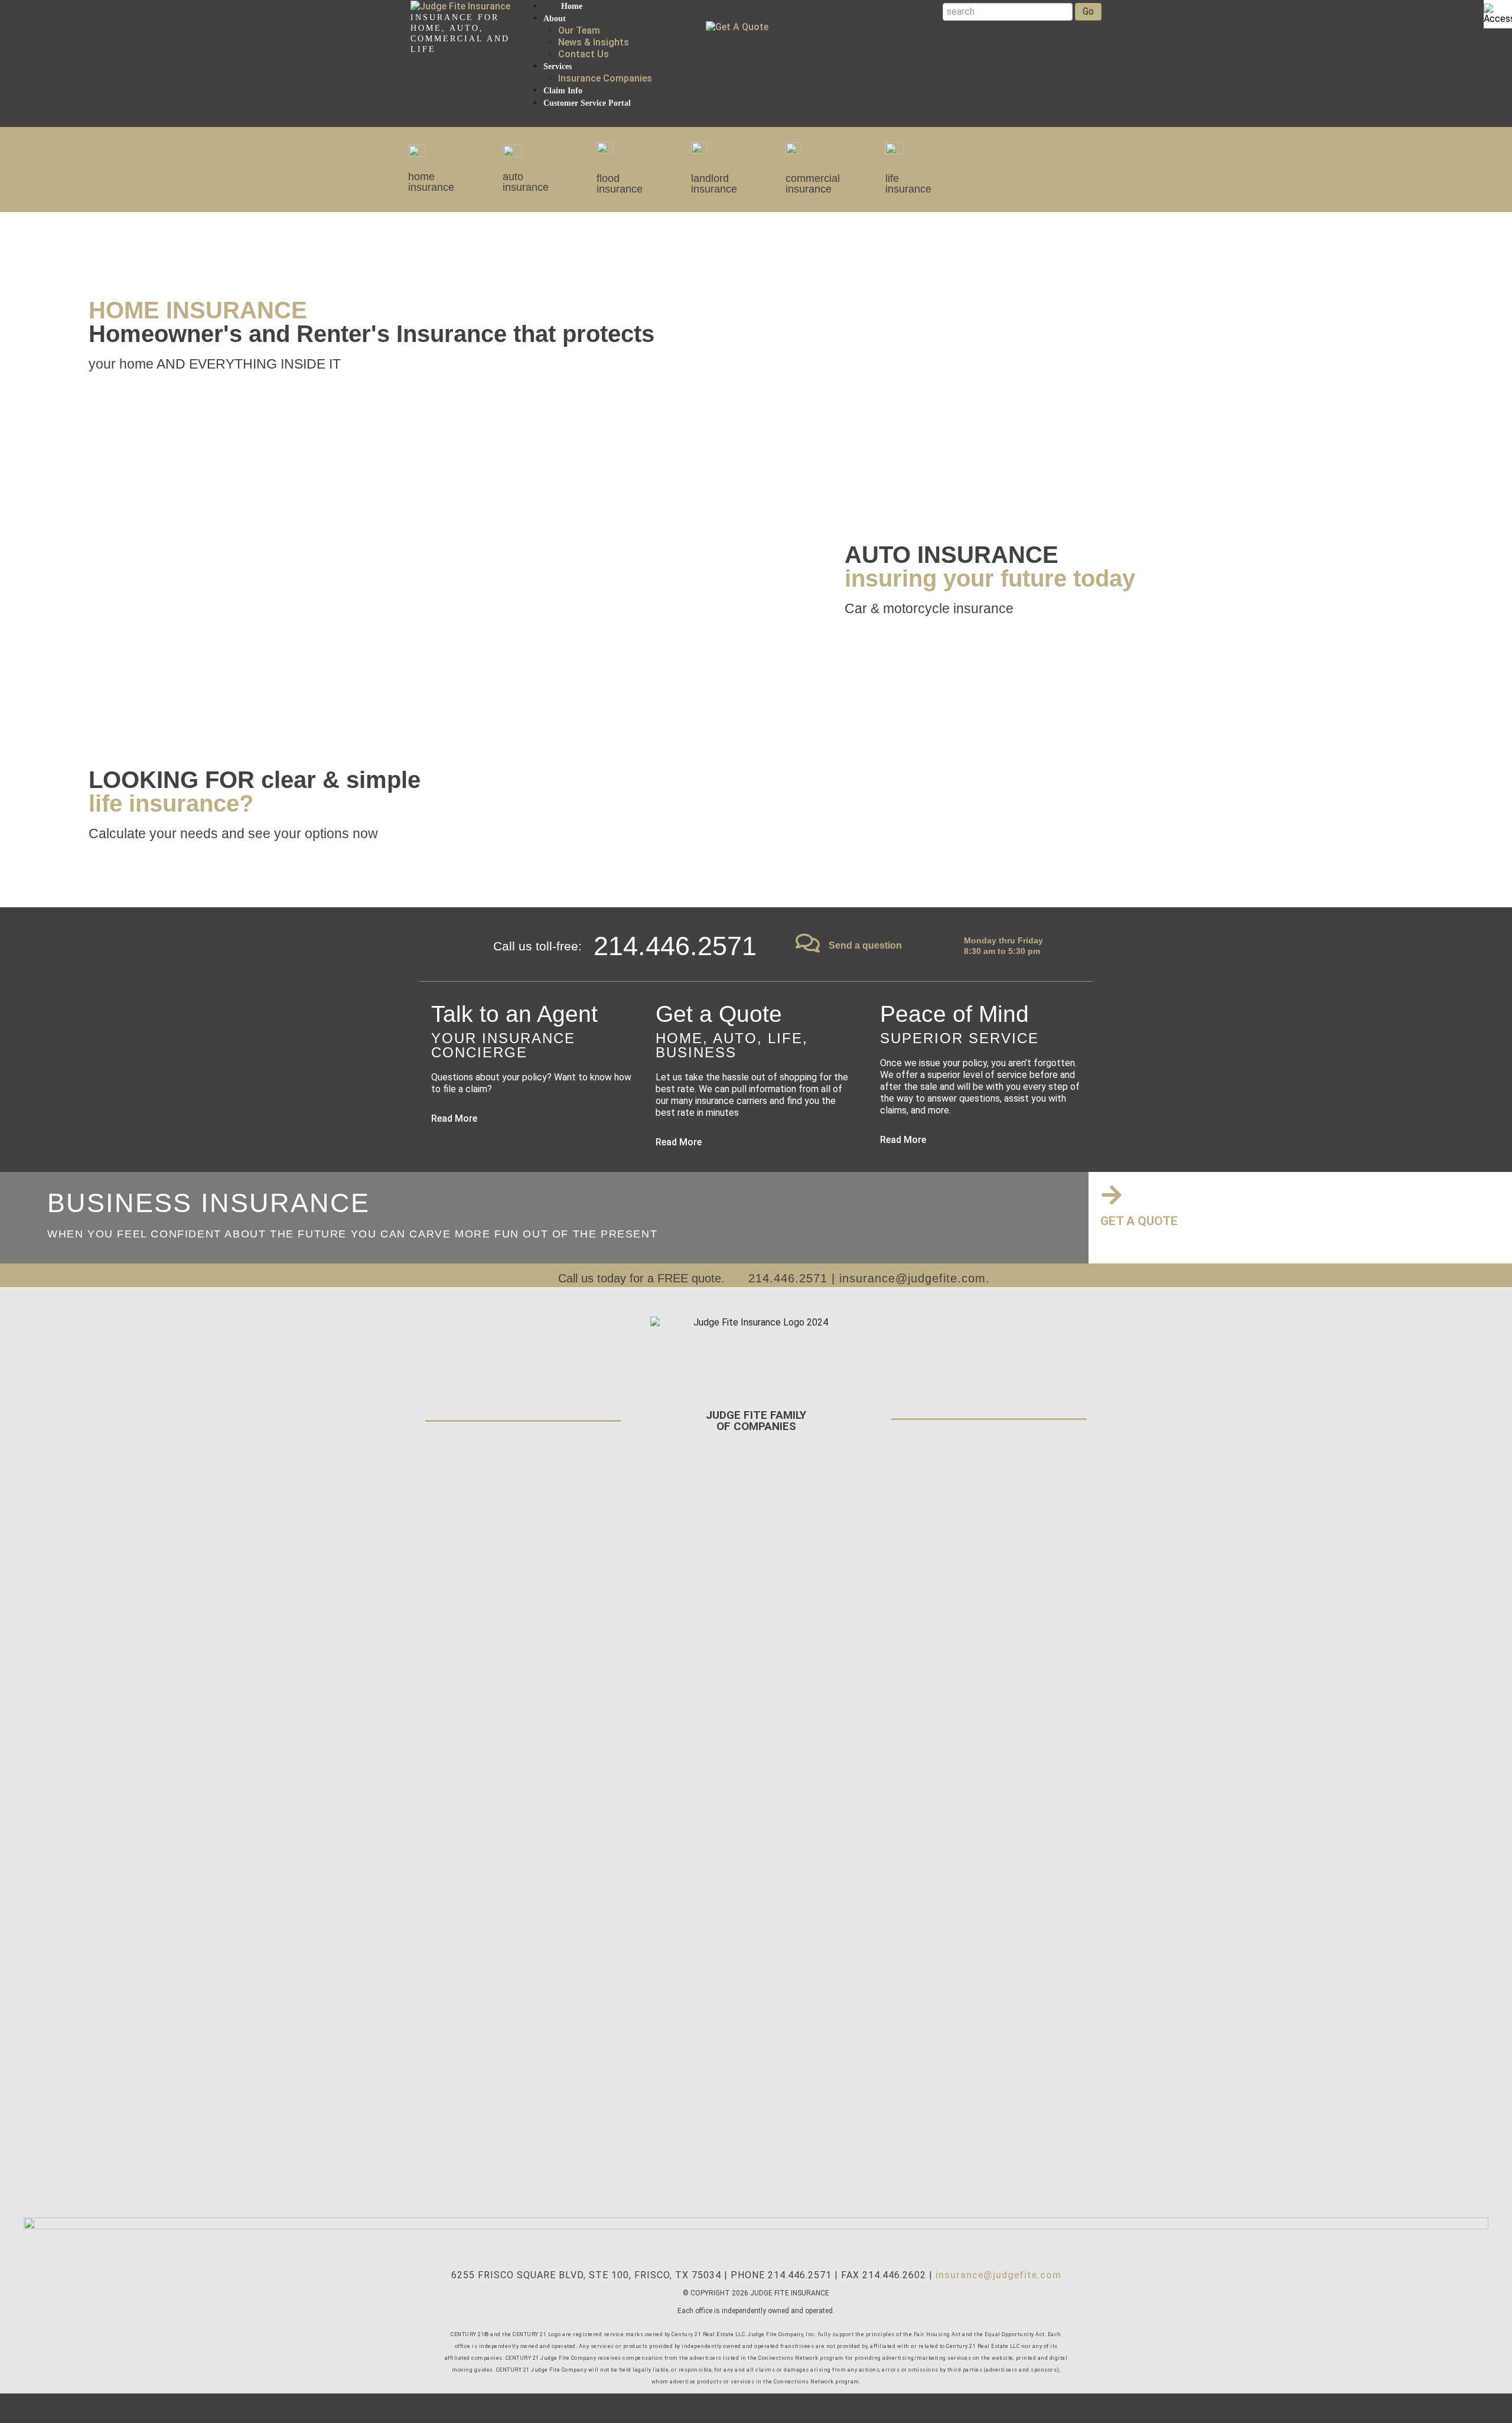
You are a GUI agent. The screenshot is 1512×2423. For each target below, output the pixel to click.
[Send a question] (808, 943)
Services (558, 66)
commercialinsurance (813, 184)
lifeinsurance (908, 184)
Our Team (579, 30)
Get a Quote (1139, 1221)
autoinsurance (526, 182)
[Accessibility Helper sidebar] (1498, 14)
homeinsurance (431, 182)
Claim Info (563, 91)
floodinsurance (620, 184)
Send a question (865, 945)
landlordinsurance (714, 184)
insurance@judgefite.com (913, 1278)
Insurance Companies (605, 78)
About (555, 19)
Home (572, 6)
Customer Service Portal (587, 103)
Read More (454, 1118)
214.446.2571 (788, 1278)
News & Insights (594, 42)
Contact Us (584, 54)
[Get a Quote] (1112, 1195)
